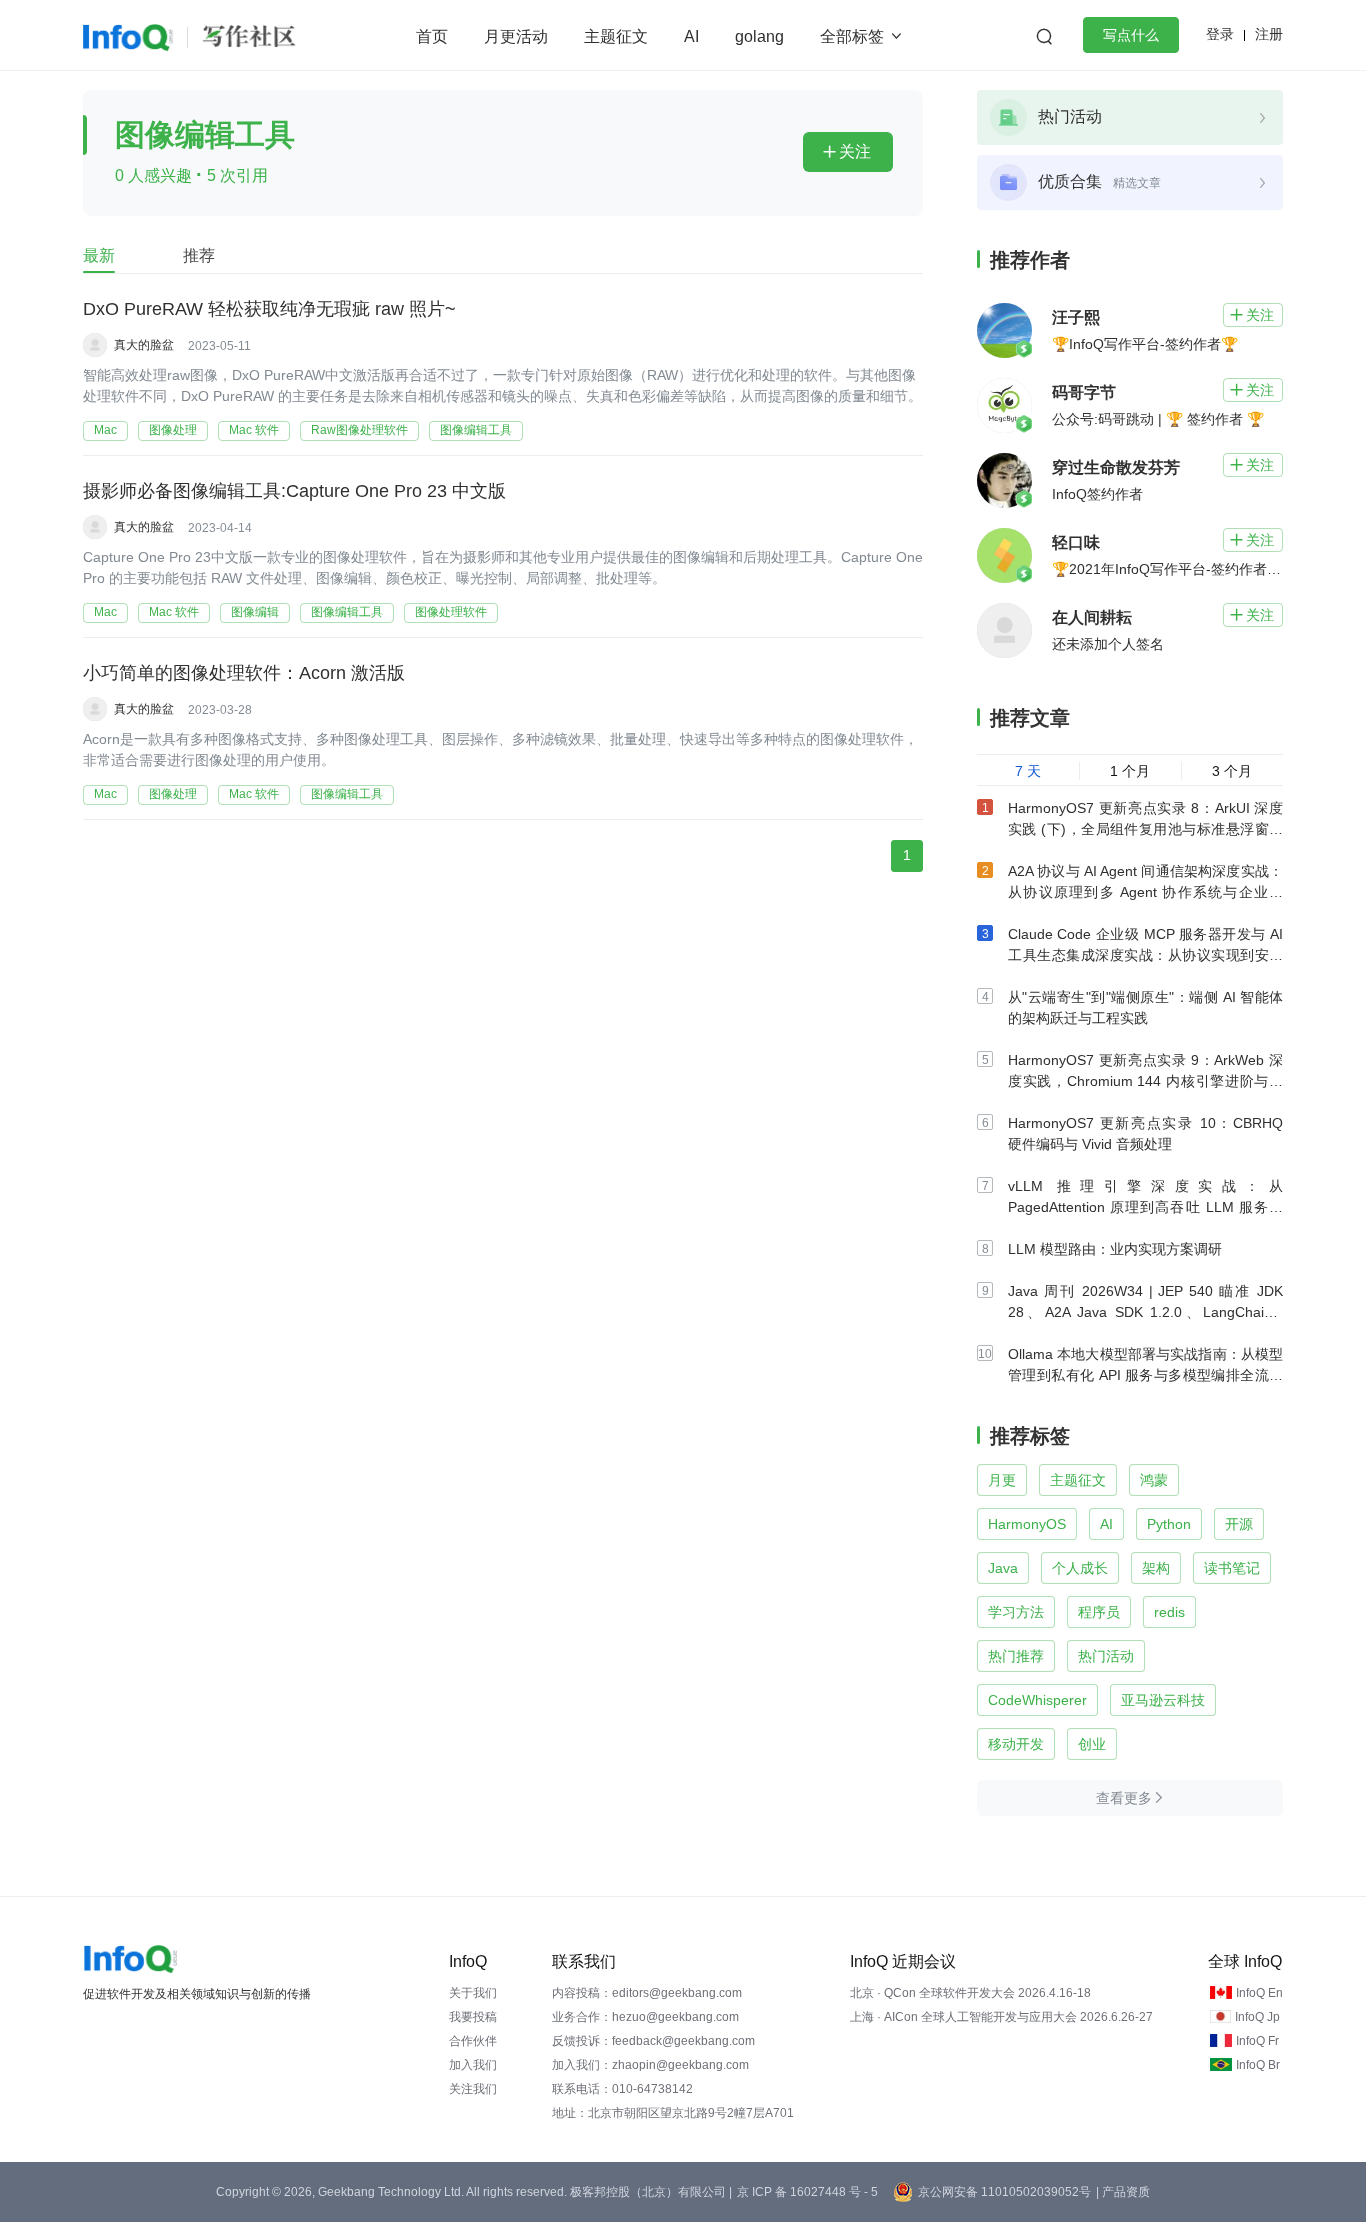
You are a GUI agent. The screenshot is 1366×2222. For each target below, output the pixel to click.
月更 (1002, 1480)
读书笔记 (1232, 1568)
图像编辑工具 (476, 430)
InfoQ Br (1258, 2065)
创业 (1092, 1744)
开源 (1239, 1524)
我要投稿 (473, 2017)
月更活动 (516, 36)
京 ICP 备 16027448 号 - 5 (807, 2192)
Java (1003, 1568)
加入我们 (473, 2065)
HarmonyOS (1027, 1524)
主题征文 (616, 36)
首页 (432, 36)
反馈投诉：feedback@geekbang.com (653, 2041)
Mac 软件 (254, 430)
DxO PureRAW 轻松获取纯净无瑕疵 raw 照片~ (269, 309)
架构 (1156, 1568)
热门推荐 (1016, 1656)
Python (1169, 1524)
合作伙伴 (473, 2041)
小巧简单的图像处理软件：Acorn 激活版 (244, 673)
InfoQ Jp (1257, 2017)
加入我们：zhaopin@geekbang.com (650, 2065)
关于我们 (473, 1993)
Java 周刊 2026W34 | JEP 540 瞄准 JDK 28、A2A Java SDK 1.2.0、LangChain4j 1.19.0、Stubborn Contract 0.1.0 (1145, 1312)
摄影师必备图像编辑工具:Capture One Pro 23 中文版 (294, 491)
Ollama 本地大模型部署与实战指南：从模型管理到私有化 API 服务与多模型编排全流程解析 (1145, 1375)
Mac (105, 430)
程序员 (1099, 1612)
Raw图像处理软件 (359, 430)
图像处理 (173, 430)
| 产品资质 (1123, 2192)
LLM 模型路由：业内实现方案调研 (1115, 1249)
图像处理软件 (451, 612)
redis (1169, 1612)
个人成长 (1080, 1568)
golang (759, 36)
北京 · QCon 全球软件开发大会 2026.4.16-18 (970, 1993)
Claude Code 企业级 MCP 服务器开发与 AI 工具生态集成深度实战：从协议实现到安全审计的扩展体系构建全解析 (1145, 955)
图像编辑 (255, 612)
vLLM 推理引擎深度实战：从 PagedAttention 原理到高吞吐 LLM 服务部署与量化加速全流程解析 (1145, 1207)
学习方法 (1016, 1612)
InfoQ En (1259, 1993)
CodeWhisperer (1037, 1700)
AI (691, 36)
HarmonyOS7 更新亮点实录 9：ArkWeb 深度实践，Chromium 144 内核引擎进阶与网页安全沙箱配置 (1145, 1081)
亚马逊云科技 (1163, 1700)
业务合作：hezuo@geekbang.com (645, 2017)
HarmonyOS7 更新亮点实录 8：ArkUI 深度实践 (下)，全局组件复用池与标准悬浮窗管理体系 (1145, 829)
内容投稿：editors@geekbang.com (647, 1993)
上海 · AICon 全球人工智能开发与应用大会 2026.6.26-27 (1001, 2017)
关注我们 (473, 2089)
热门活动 (1106, 1656)
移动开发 (1016, 1744)
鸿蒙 (1154, 1480)
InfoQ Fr (1257, 2041)
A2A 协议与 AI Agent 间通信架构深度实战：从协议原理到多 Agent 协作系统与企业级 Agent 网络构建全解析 (1145, 892)
